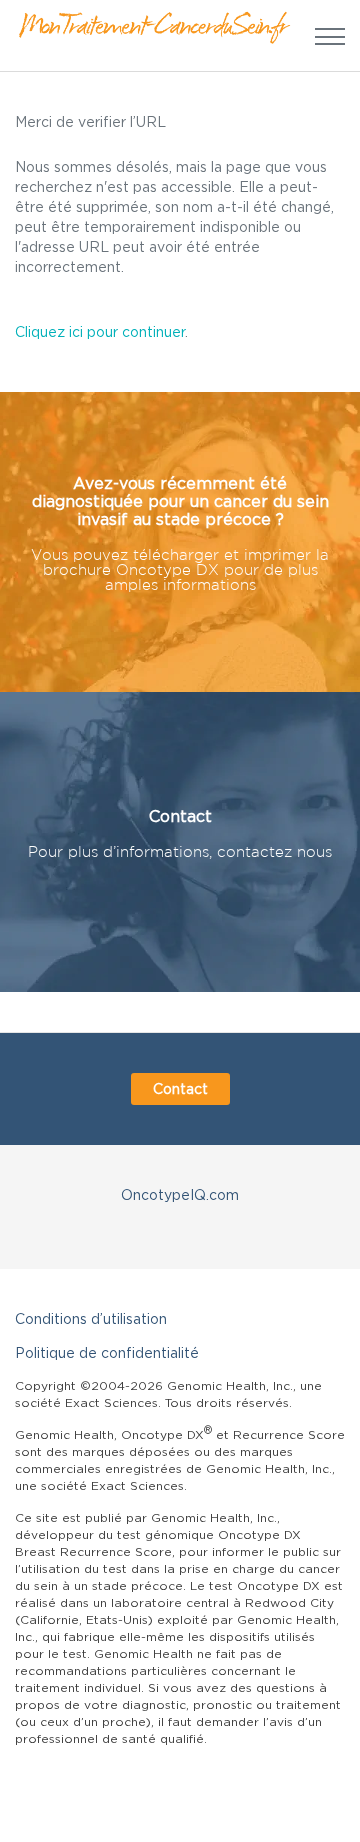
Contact (180, 1088)
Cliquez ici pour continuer (100, 331)
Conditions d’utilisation (91, 1318)
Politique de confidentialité (107, 1352)
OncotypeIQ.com (180, 1194)
